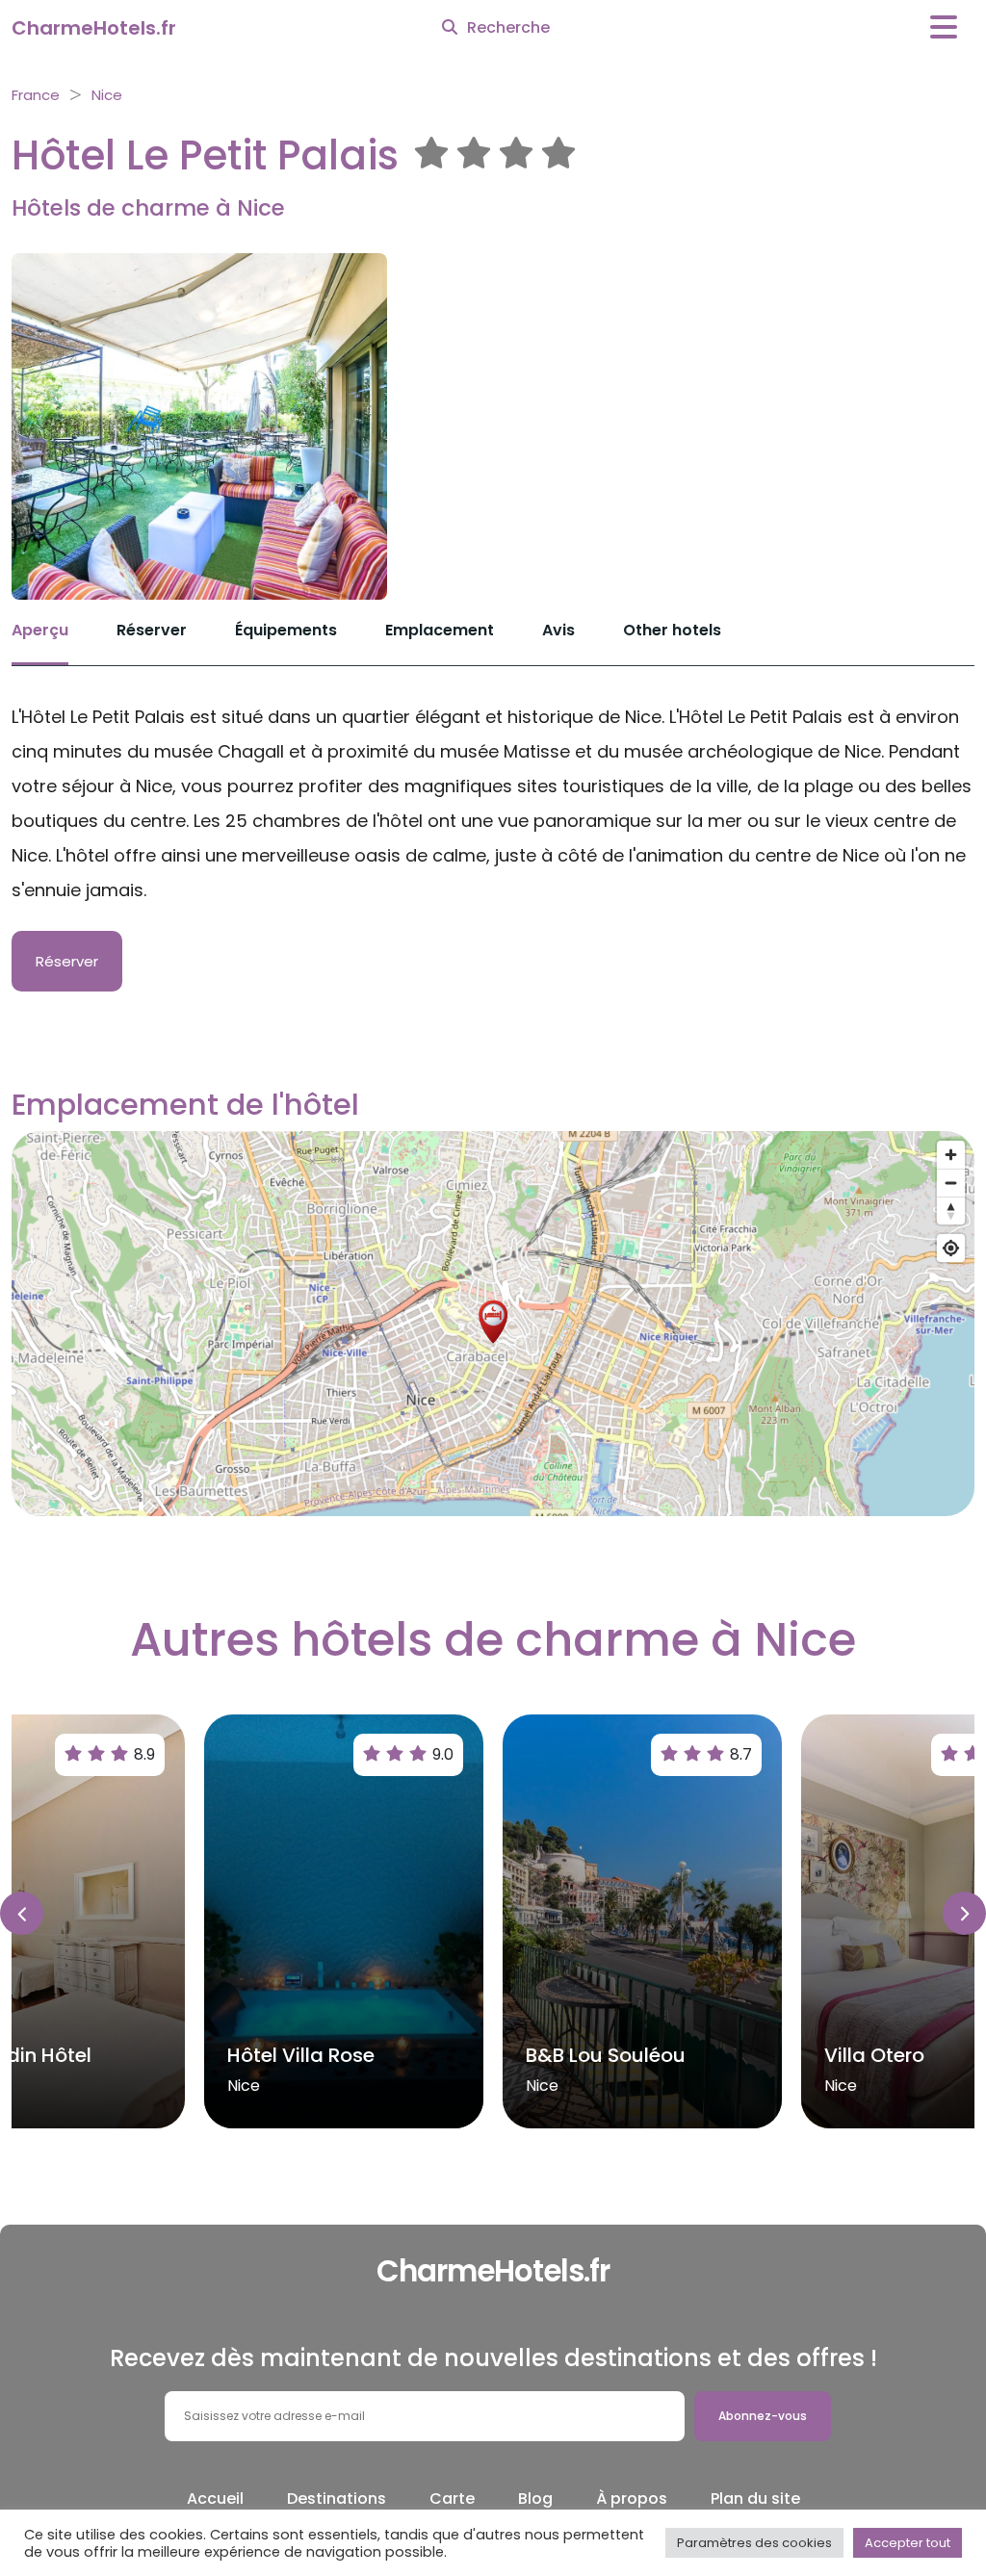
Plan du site (755, 2499)
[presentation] (22, 1913)
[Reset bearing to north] (951, 1211)
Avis (558, 630)
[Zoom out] (951, 1183)
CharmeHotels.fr (94, 28)
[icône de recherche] (450, 28)
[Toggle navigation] (944, 27)
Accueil (215, 2499)
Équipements (286, 630)
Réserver (152, 630)
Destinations (337, 2499)
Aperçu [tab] (40, 630)
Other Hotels (672, 630)
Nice (107, 95)
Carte (452, 2499)
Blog (535, 2499)
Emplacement (440, 630)
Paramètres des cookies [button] (754, 2543)
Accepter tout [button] (908, 2543)
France (36, 95)
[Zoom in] (951, 1155)
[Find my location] (951, 1248)
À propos (632, 2499)
